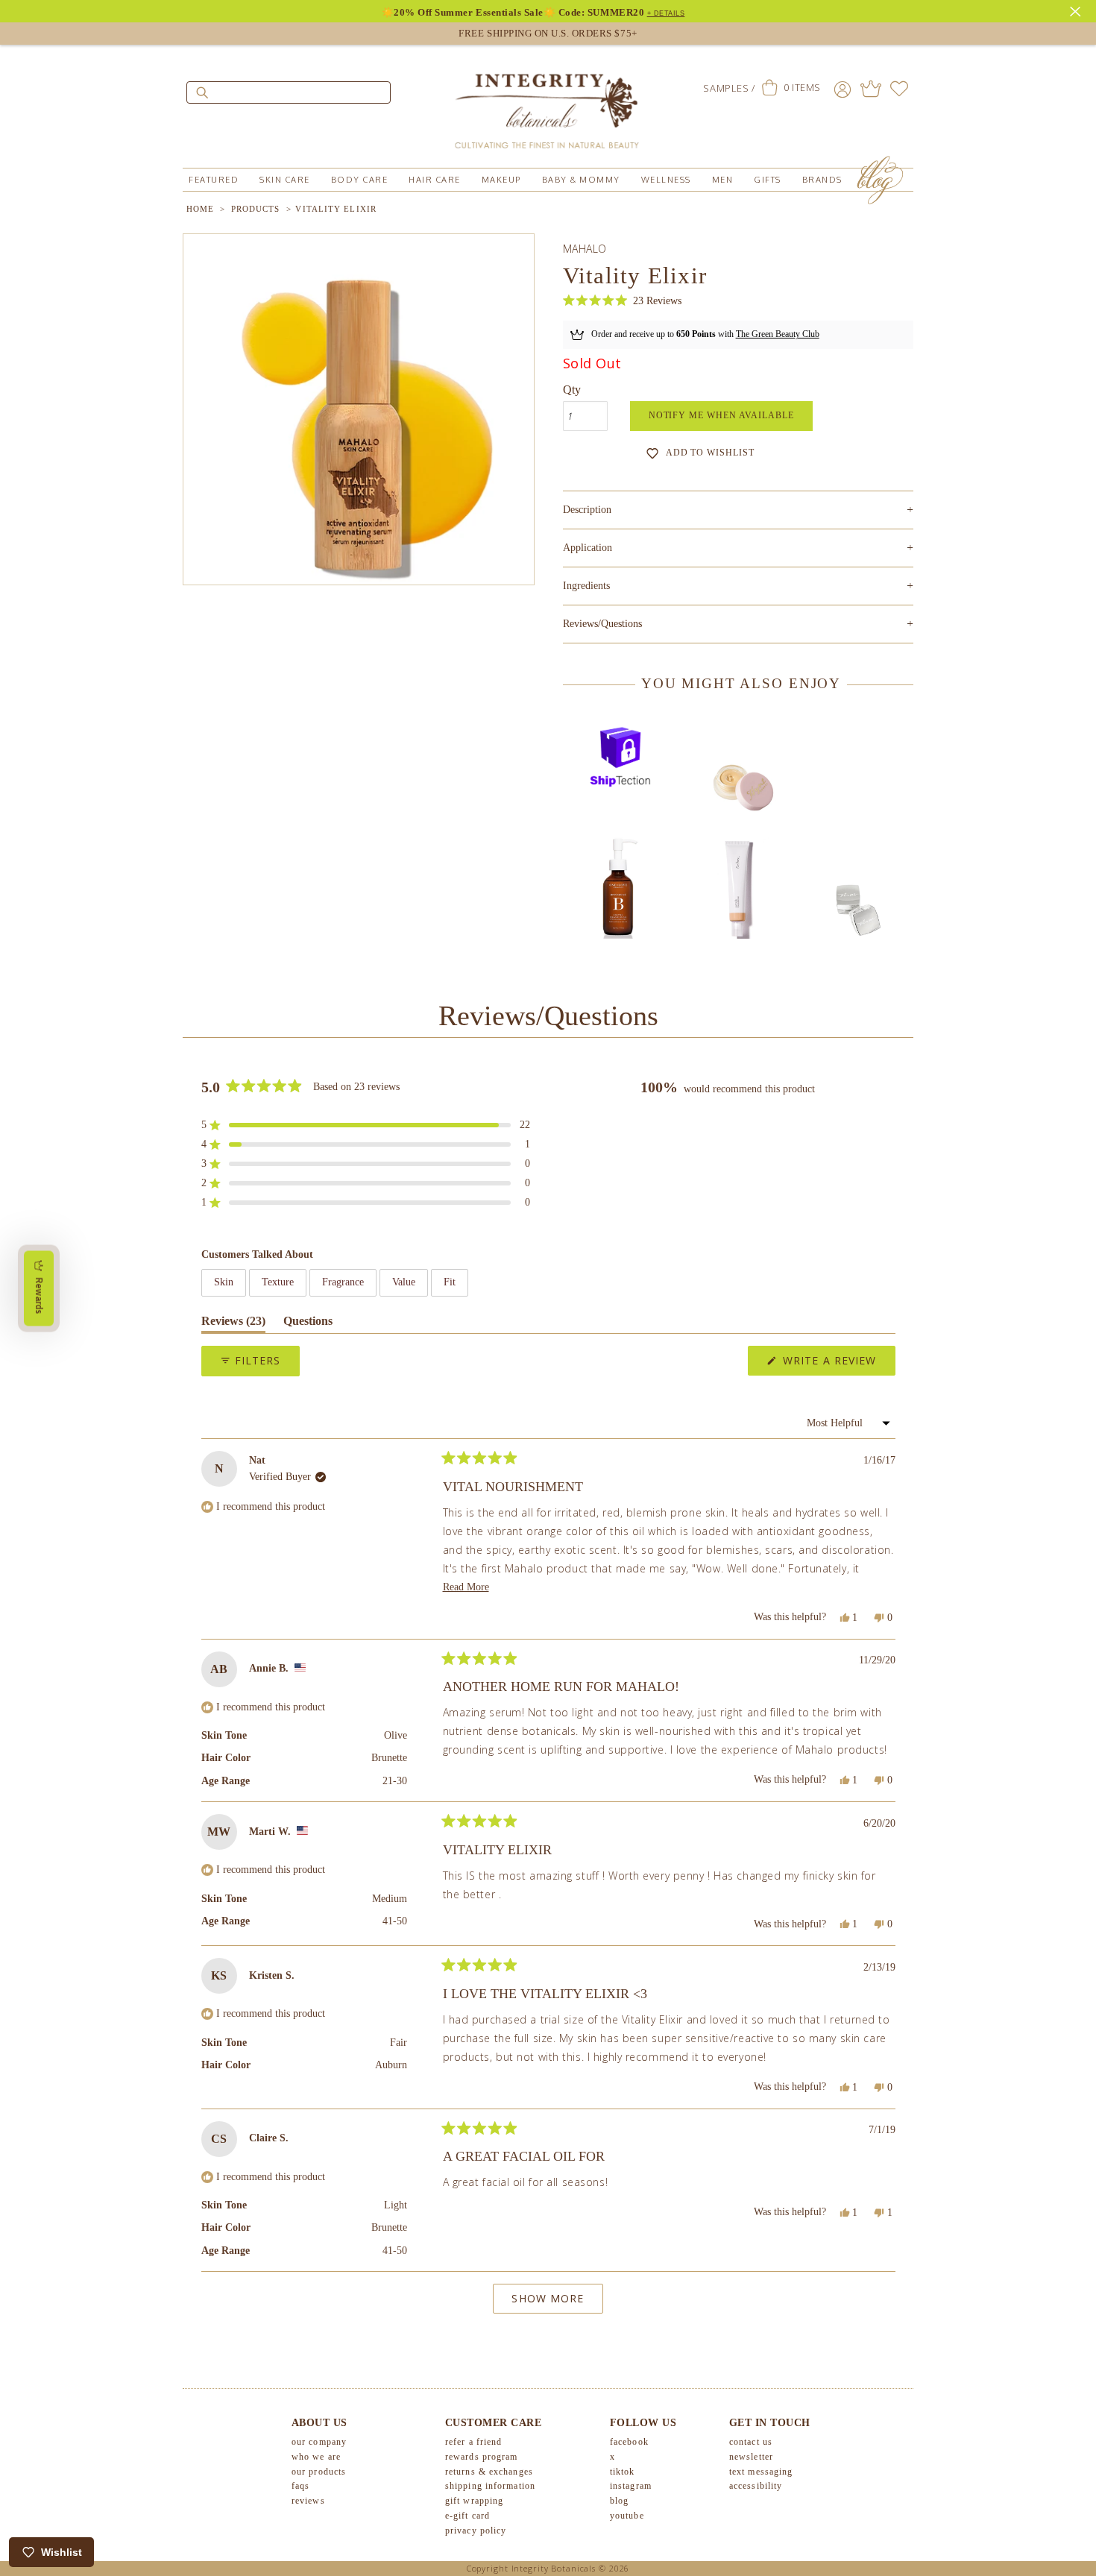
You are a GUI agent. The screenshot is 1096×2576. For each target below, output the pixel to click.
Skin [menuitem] (224, 1282)
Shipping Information (490, 2486)
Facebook (629, 2442)
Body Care (360, 180)
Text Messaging (761, 2472)
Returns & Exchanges (489, 2472)
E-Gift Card (467, 2516)
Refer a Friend (473, 2442)
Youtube (627, 2516)
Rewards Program (482, 2457)
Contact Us (751, 2442)
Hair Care (435, 180)
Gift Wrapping (474, 2501)
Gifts (768, 180)
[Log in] (843, 89)
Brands (822, 180)
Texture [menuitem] (278, 1282)
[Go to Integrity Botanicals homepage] (548, 104)
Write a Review (837, 1364)
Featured (214, 180)
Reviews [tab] (233, 1324)
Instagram (631, 2486)
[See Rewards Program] (871, 89)
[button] (622, 301)
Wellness (666, 180)
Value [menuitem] (404, 1282)
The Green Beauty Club (778, 334)
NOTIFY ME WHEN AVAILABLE (721, 415)
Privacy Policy (476, 2531)
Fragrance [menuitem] (343, 1282)
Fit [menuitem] (450, 1282)
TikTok (623, 2472)
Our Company (319, 2442)
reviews (308, 2501)
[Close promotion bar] (1077, 10)
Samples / (729, 88)
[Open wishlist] (899, 89)
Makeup (501, 180)
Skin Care (285, 180)
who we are (316, 2457)
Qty (572, 390)
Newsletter (751, 2457)
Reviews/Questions (602, 624)
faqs (300, 2486)
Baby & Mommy (581, 180)
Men (723, 180)
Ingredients (738, 586)
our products (319, 2472)
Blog (619, 2501)
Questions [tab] (308, 1324)
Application (738, 548)
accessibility (756, 2486)
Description (738, 510)
